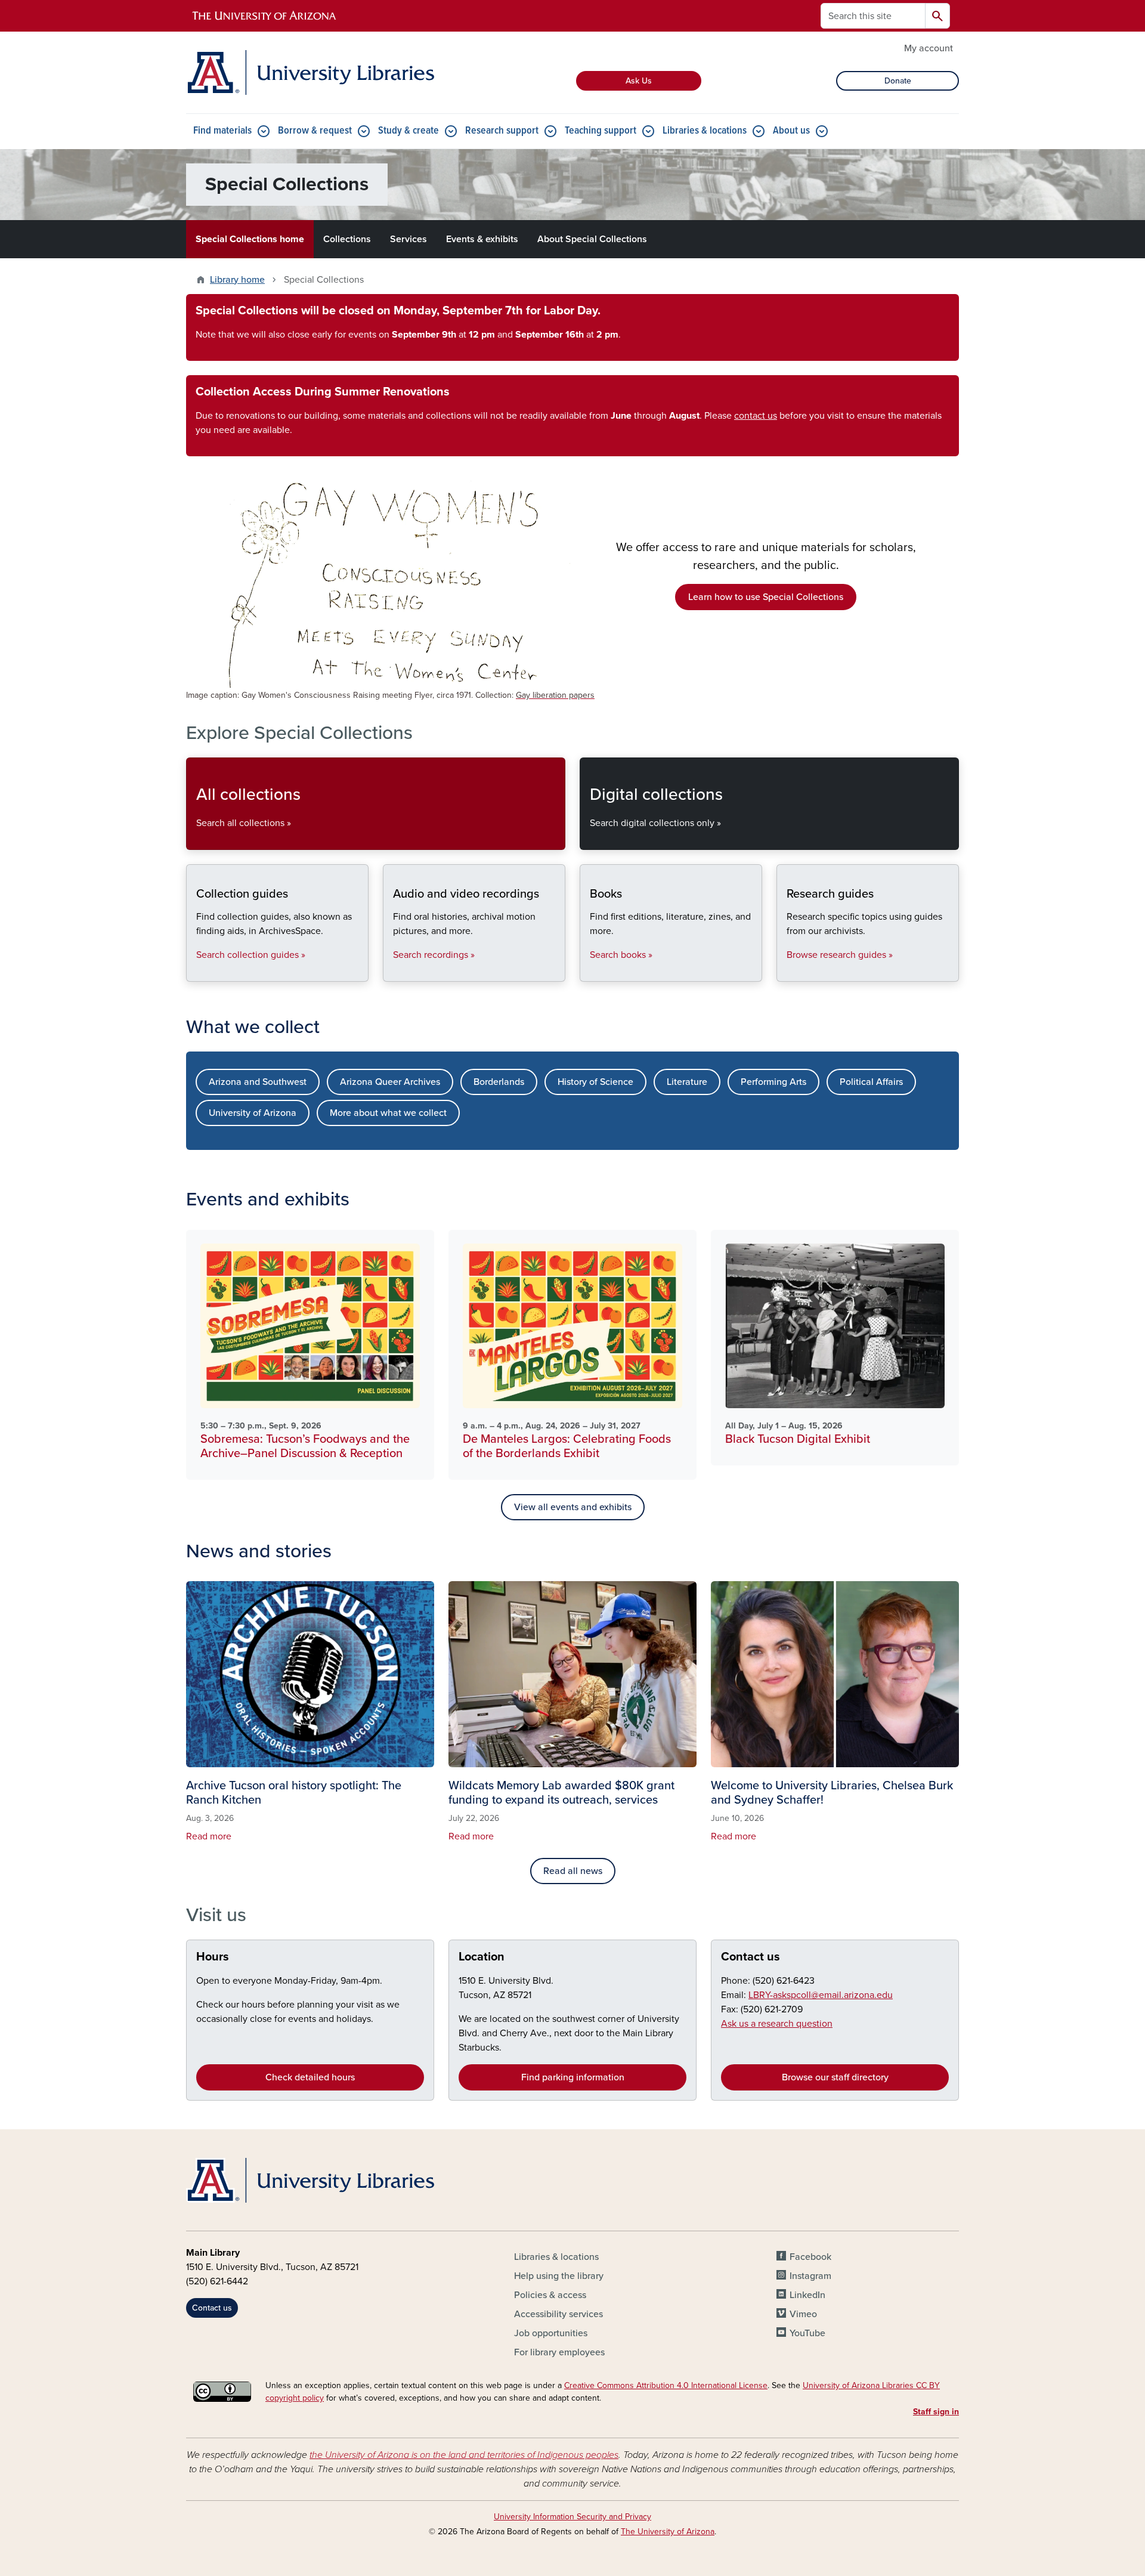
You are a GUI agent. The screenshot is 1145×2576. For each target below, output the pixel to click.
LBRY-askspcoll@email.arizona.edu (821, 1995)
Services (409, 239)
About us (791, 131)
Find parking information (573, 2077)
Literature (687, 1082)
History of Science (595, 1082)
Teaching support (601, 131)
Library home (237, 280)
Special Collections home (250, 239)
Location (482, 1957)
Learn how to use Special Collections (766, 597)
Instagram (810, 2276)
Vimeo (803, 2314)
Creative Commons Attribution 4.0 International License (666, 2385)
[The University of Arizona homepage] (265, 16)
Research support (502, 131)
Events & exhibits (482, 239)
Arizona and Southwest (258, 1082)
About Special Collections (592, 239)
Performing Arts (773, 1082)
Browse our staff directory (835, 2077)
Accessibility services (558, 2314)
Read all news (573, 1871)
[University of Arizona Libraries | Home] (310, 72)
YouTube (807, 2333)
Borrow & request (315, 131)
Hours (213, 1957)
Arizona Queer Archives (390, 1082)
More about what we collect (388, 1113)
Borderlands (499, 1082)
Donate (898, 81)
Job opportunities (551, 2333)
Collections (347, 239)
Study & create (409, 131)
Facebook (810, 2257)
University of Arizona (253, 1113)
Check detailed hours (310, 2077)
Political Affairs (871, 1082)
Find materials (222, 131)
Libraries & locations (705, 131)
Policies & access (550, 2295)
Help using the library (559, 2276)
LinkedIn (807, 2295)
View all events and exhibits (573, 1507)
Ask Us (639, 81)
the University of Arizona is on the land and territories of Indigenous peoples (464, 2455)
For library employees (559, 2352)
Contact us (751, 1957)
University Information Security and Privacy (572, 2517)
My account (929, 48)
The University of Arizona (668, 2532)
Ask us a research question (777, 2024)
